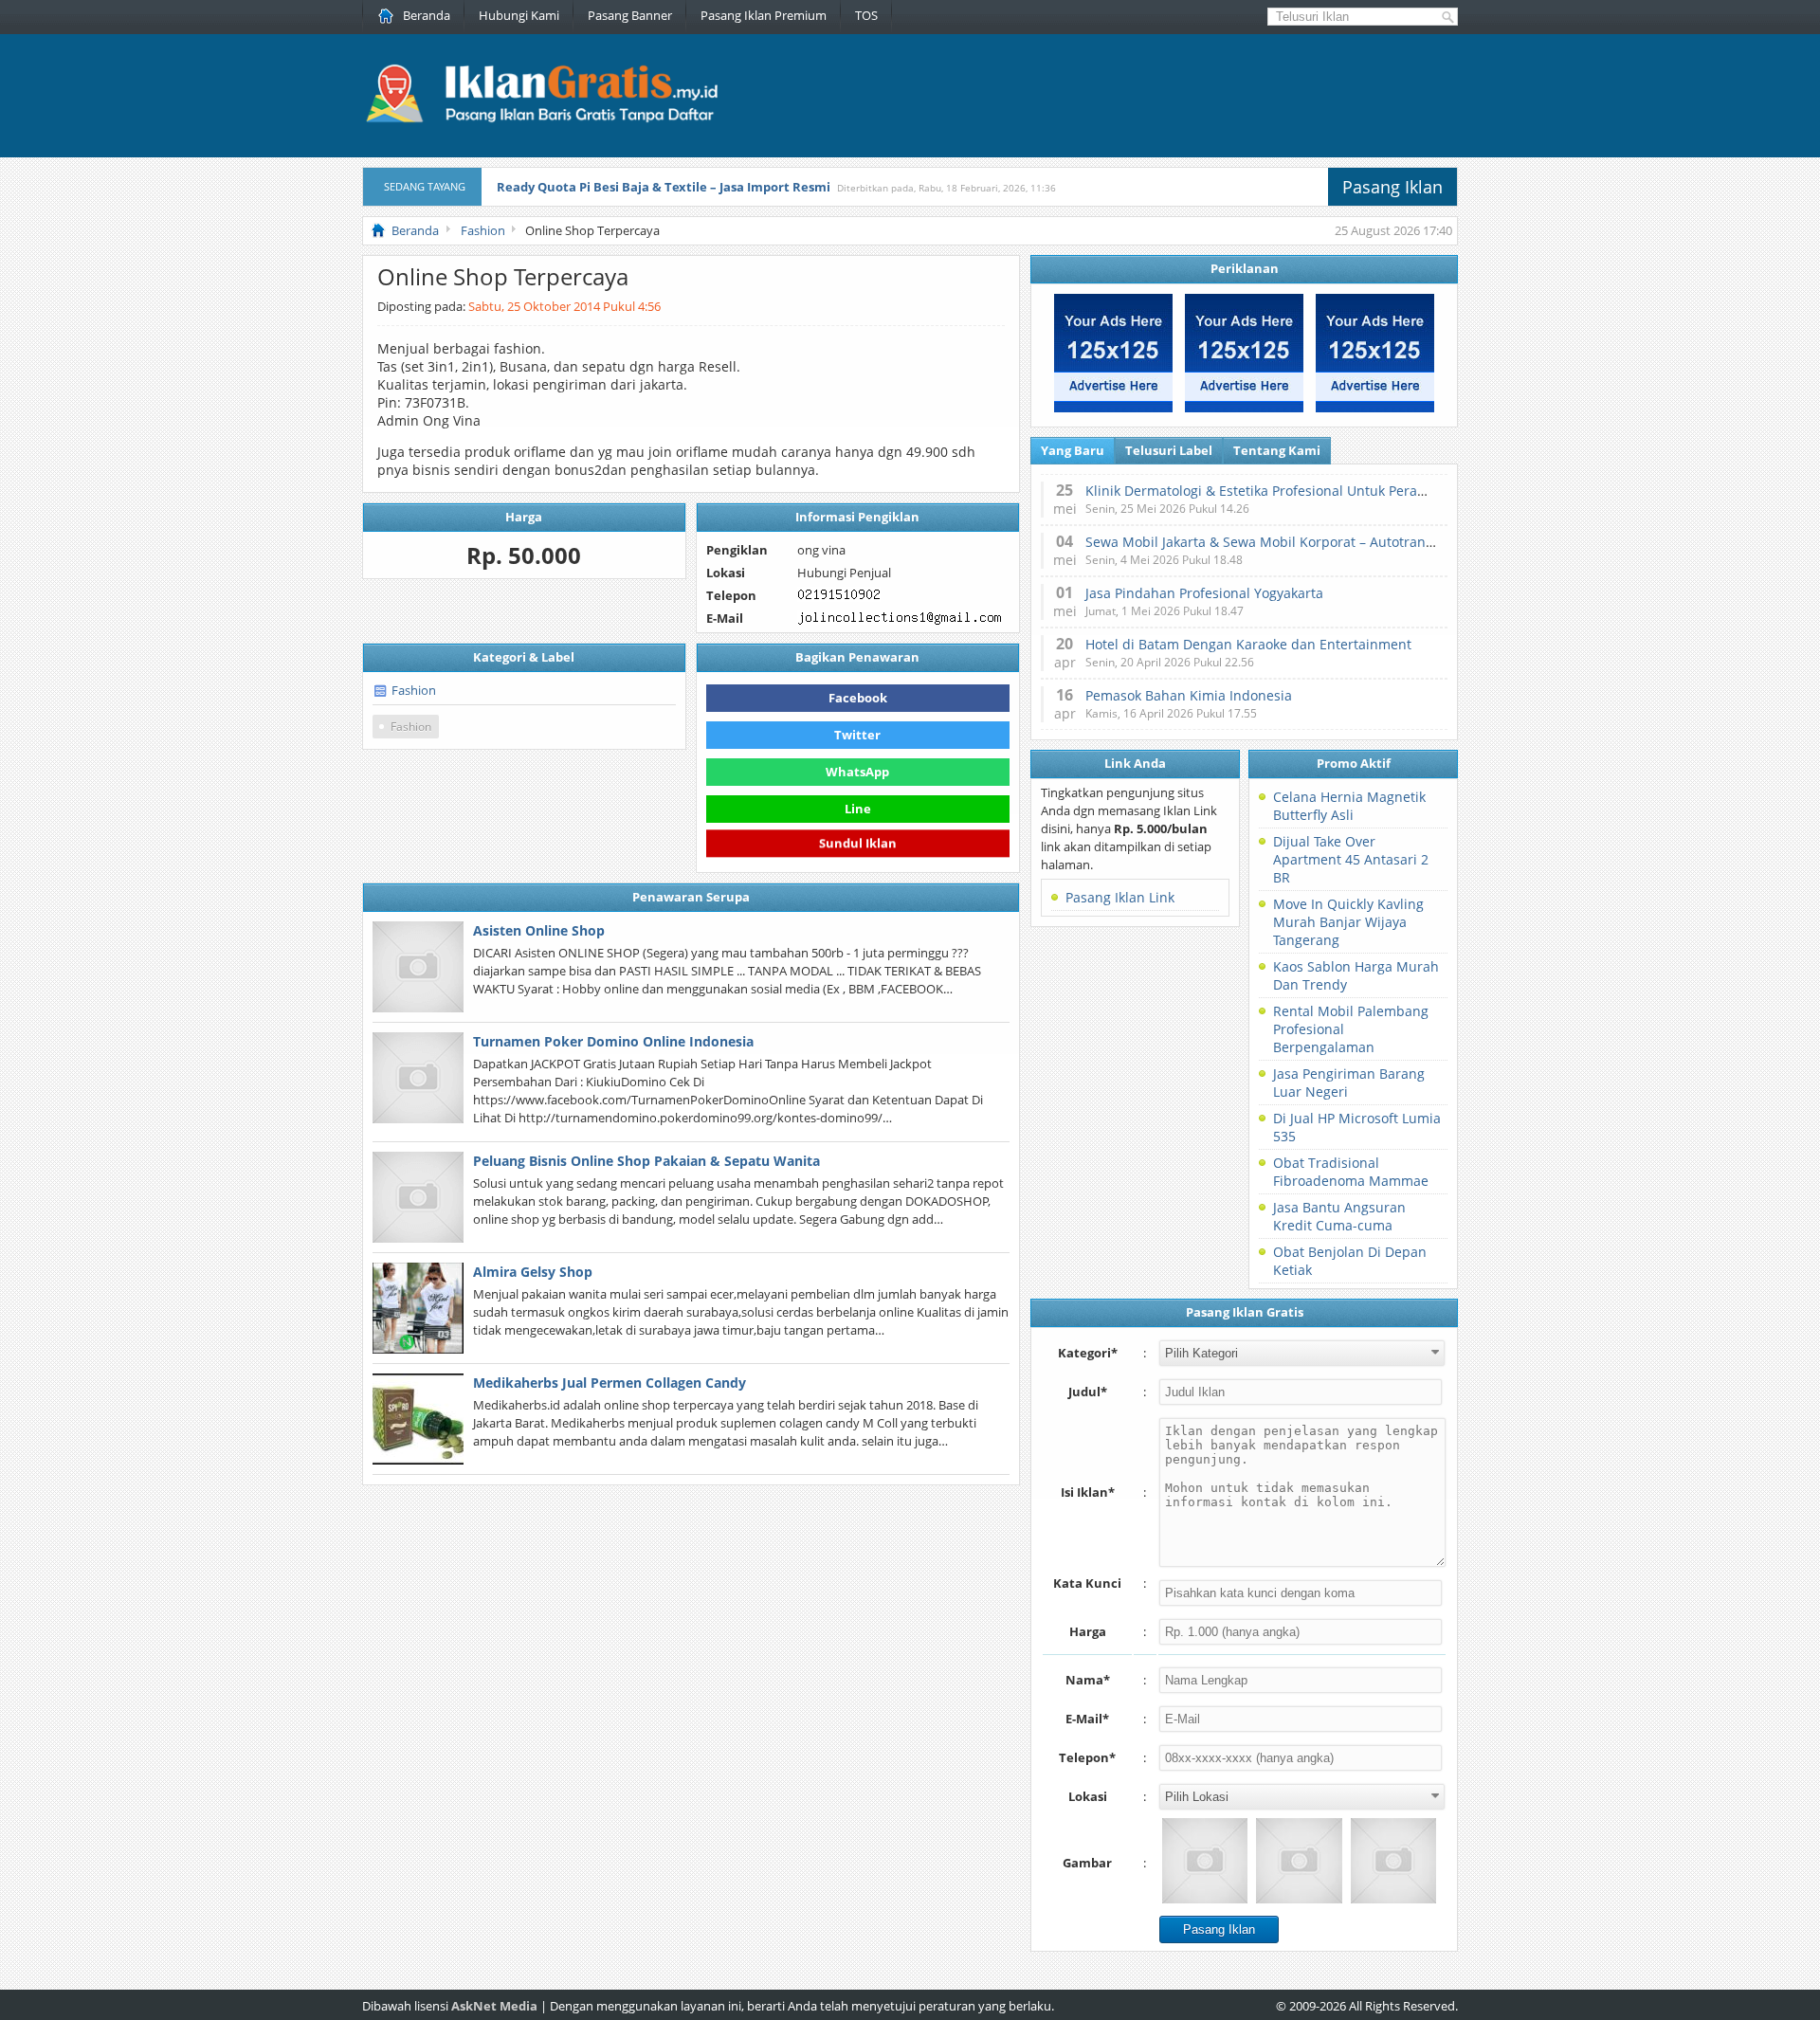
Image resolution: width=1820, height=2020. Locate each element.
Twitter (857, 735)
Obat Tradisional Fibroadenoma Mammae (1351, 1172)
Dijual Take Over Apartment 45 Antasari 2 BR (1351, 859)
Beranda (427, 15)
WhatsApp (857, 772)
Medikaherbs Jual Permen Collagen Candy (610, 1383)
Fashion (414, 690)
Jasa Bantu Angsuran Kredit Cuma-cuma (1339, 1216)
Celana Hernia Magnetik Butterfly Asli (1349, 806)
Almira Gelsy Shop (533, 1272)
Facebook (858, 698)
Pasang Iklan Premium (764, 15)
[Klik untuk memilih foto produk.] (1205, 1861)
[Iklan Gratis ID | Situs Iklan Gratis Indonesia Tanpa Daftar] (540, 120)
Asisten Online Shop (539, 930)
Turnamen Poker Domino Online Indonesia (613, 1041)
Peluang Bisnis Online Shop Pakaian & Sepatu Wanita (646, 1161)
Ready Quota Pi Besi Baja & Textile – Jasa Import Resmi (664, 187)
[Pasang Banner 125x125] (1113, 408)
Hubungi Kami (519, 15)
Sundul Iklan (858, 843)
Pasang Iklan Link (1120, 897)
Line (858, 809)
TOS (866, 15)
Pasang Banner (630, 15)
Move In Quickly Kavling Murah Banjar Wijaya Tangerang (1348, 922)
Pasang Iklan (1392, 187)
